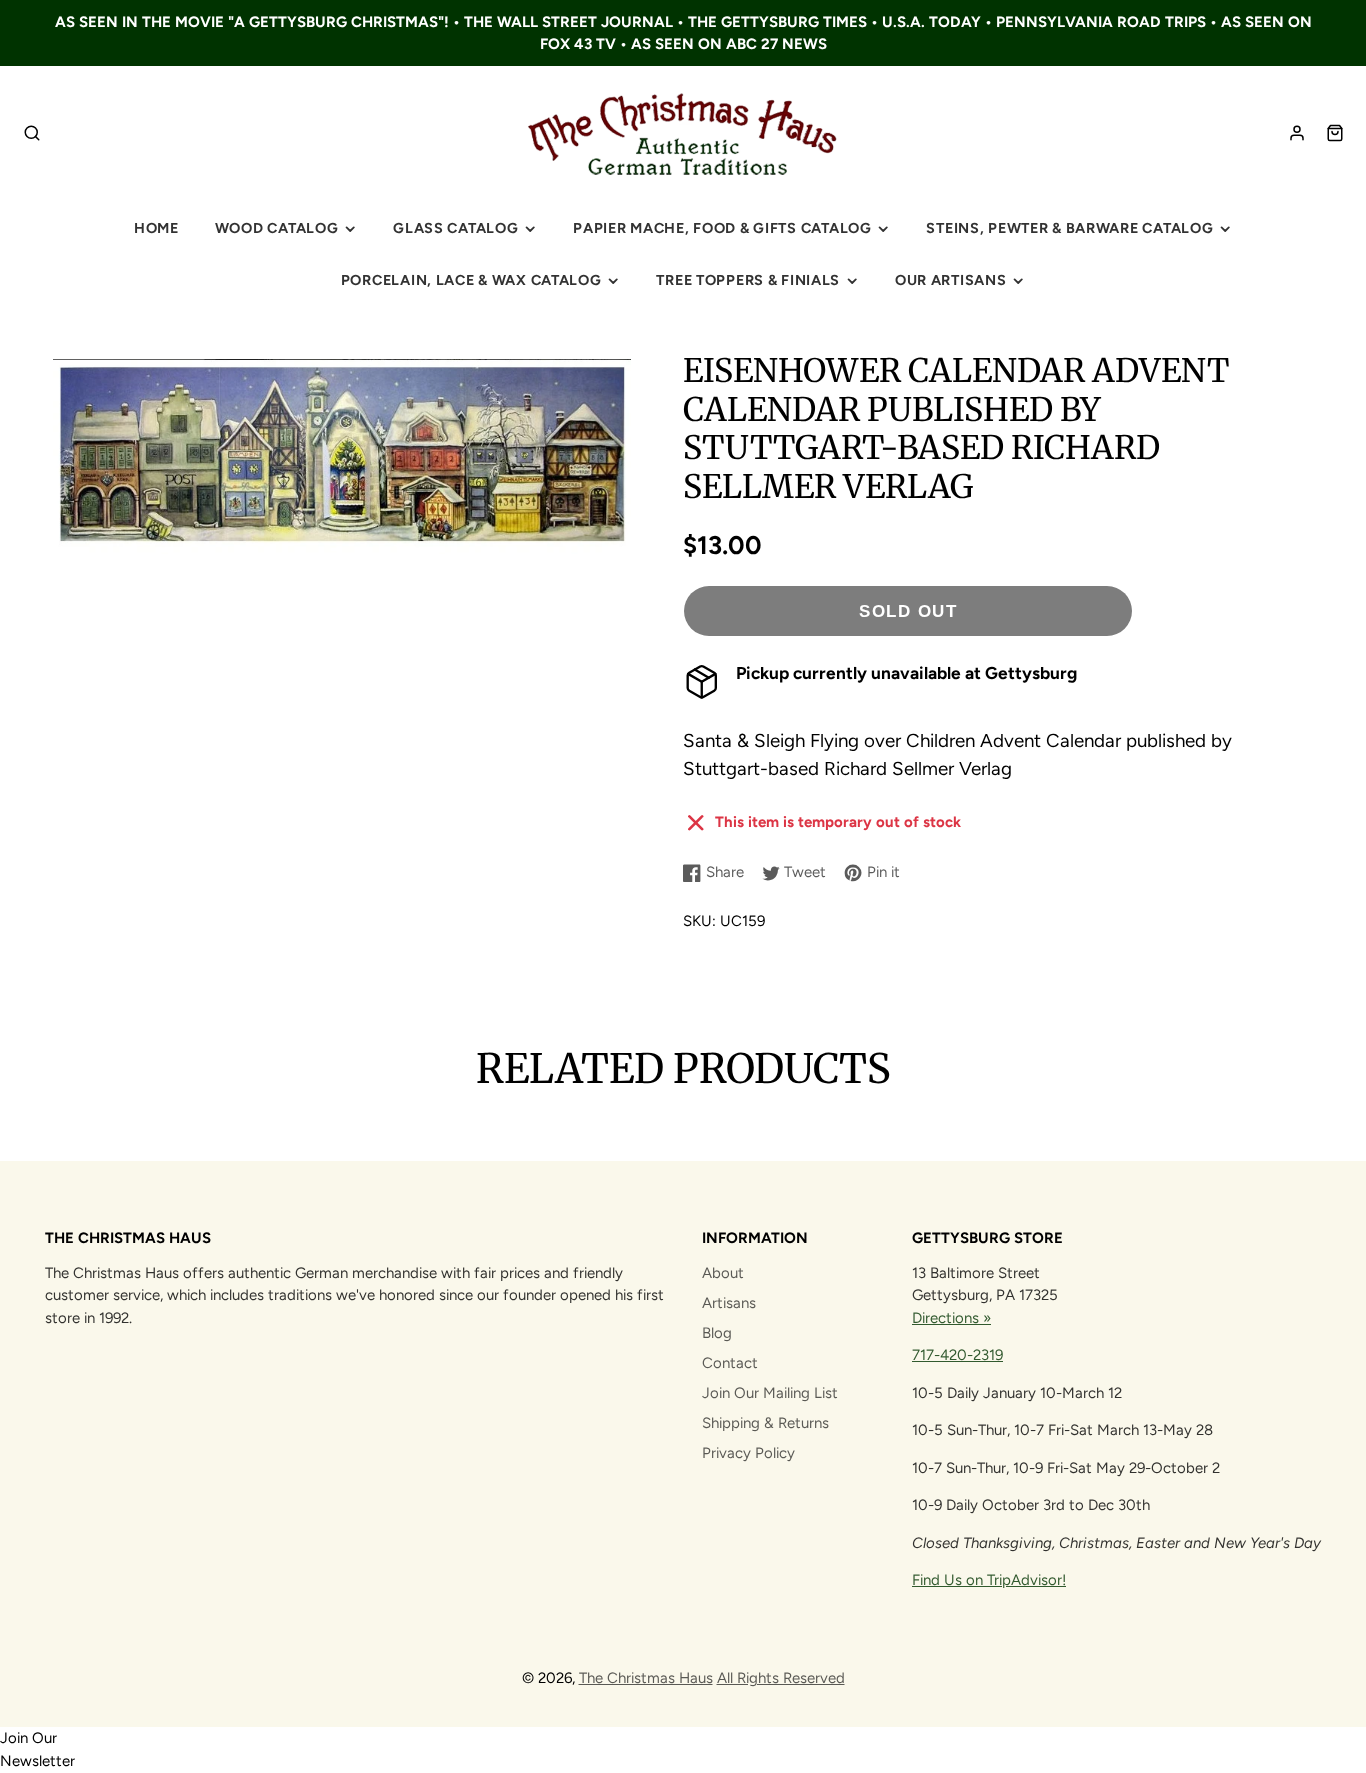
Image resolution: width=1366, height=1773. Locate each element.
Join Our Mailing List (770, 1393)
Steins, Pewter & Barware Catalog (1069, 228)
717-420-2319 (957, 1355)
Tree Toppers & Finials (748, 280)
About (723, 1273)
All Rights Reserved (781, 1678)
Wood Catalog (277, 228)
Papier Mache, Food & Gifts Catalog (722, 228)
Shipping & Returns (765, 1423)
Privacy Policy (748, 1453)
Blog (717, 1333)
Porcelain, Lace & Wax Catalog (471, 280)
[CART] (1335, 133)
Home (156, 228)
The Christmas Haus (646, 1678)
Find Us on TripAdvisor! (989, 1580)
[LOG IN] (1297, 133)
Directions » (951, 1318)
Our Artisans (951, 280)
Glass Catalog (455, 228)
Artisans (729, 1303)
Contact (730, 1363)
